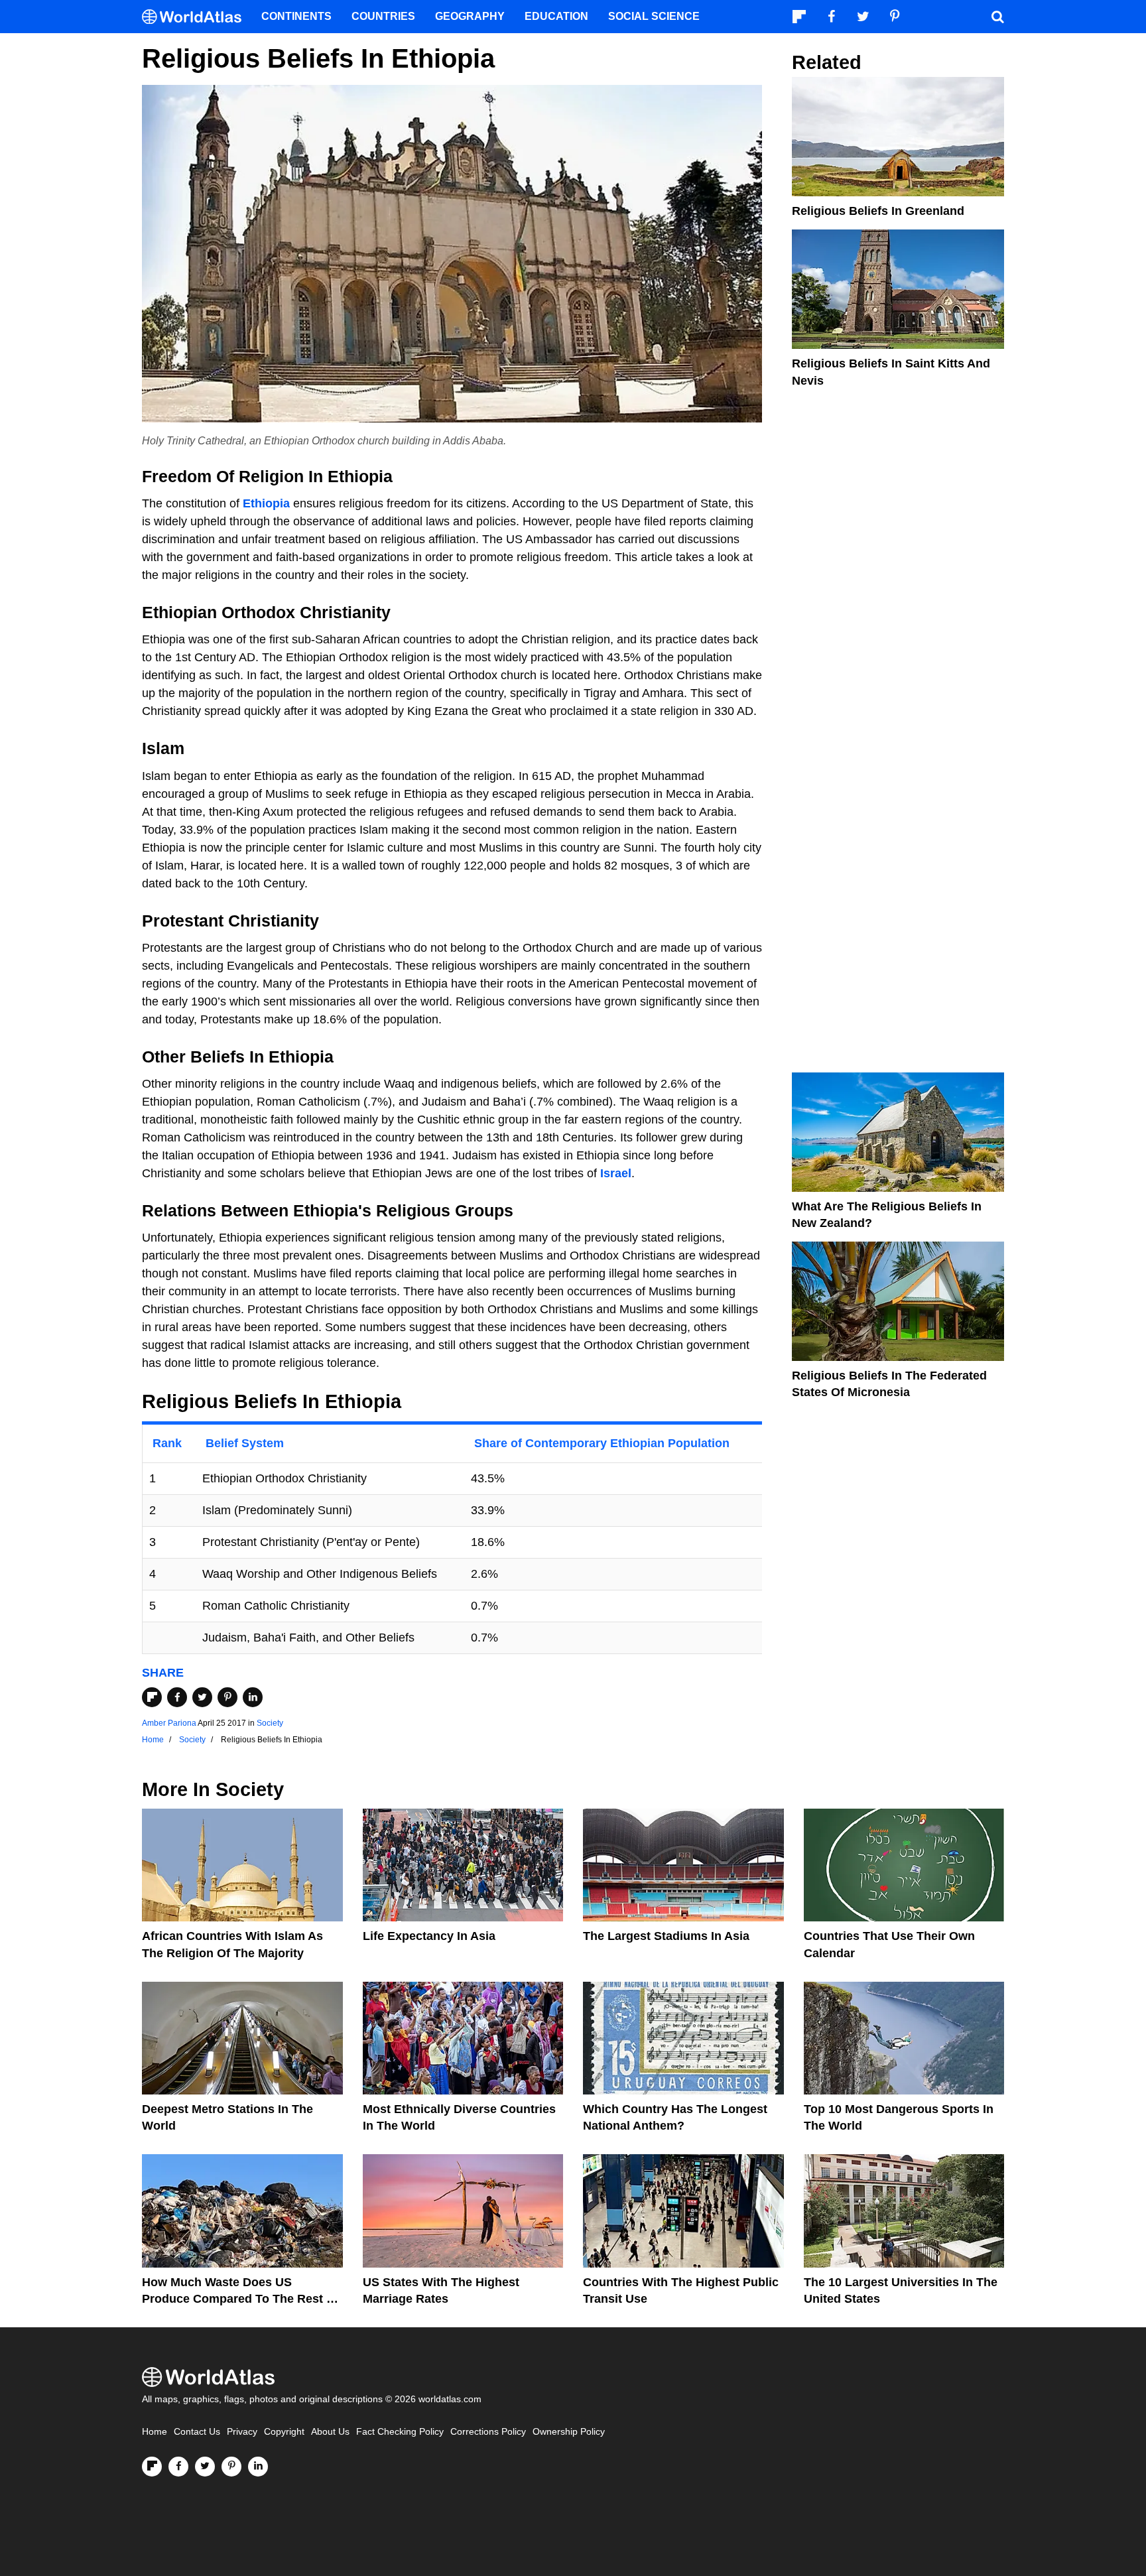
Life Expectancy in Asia (429, 1936)
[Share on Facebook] (177, 1697)
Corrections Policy (488, 2432)
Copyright (284, 2432)
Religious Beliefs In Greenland (878, 211)
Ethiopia (266, 503)
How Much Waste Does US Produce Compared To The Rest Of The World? (241, 2299)
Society (270, 1723)
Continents (296, 16)
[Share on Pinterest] (227, 1697)
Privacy (242, 2432)
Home (155, 2432)
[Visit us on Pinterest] (231, 2467)
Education (556, 16)
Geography (470, 16)
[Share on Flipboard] (152, 1697)
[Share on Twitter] (202, 1697)
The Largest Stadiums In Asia (666, 1936)
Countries (383, 16)
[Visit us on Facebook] (178, 2467)
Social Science (654, 16)
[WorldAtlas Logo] (197, 17)
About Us (330, 2432)
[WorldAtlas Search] (997, 17)
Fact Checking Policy (400, 2432)
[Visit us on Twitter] (205, 2467)
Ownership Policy (569, 2432)
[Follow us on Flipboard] (152, 2467)
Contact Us (197, 2432)
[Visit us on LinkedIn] (258, 2467)
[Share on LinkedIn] (253, 1697)
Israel (616, 1173)
